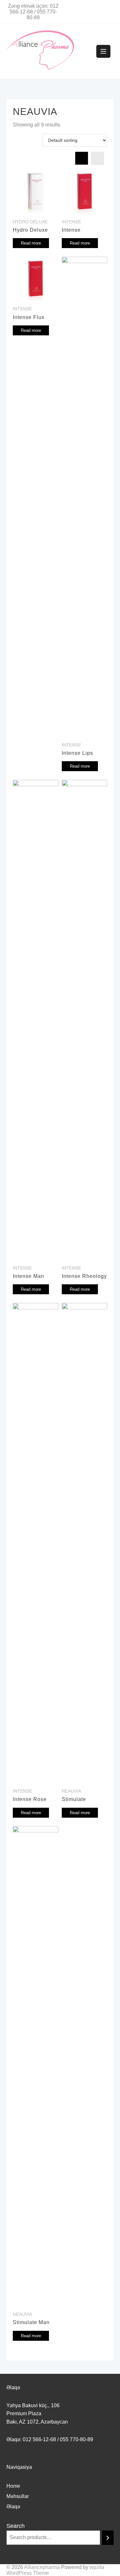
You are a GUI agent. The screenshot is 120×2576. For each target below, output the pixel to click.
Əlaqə (13, 2507)
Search (16, 2526)
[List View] (98, 158)
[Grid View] (82, 158)
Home (13, 2486)
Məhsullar (18, 2496)
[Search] (108, 2538)
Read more (31, 243)
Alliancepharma (42, 2567)
